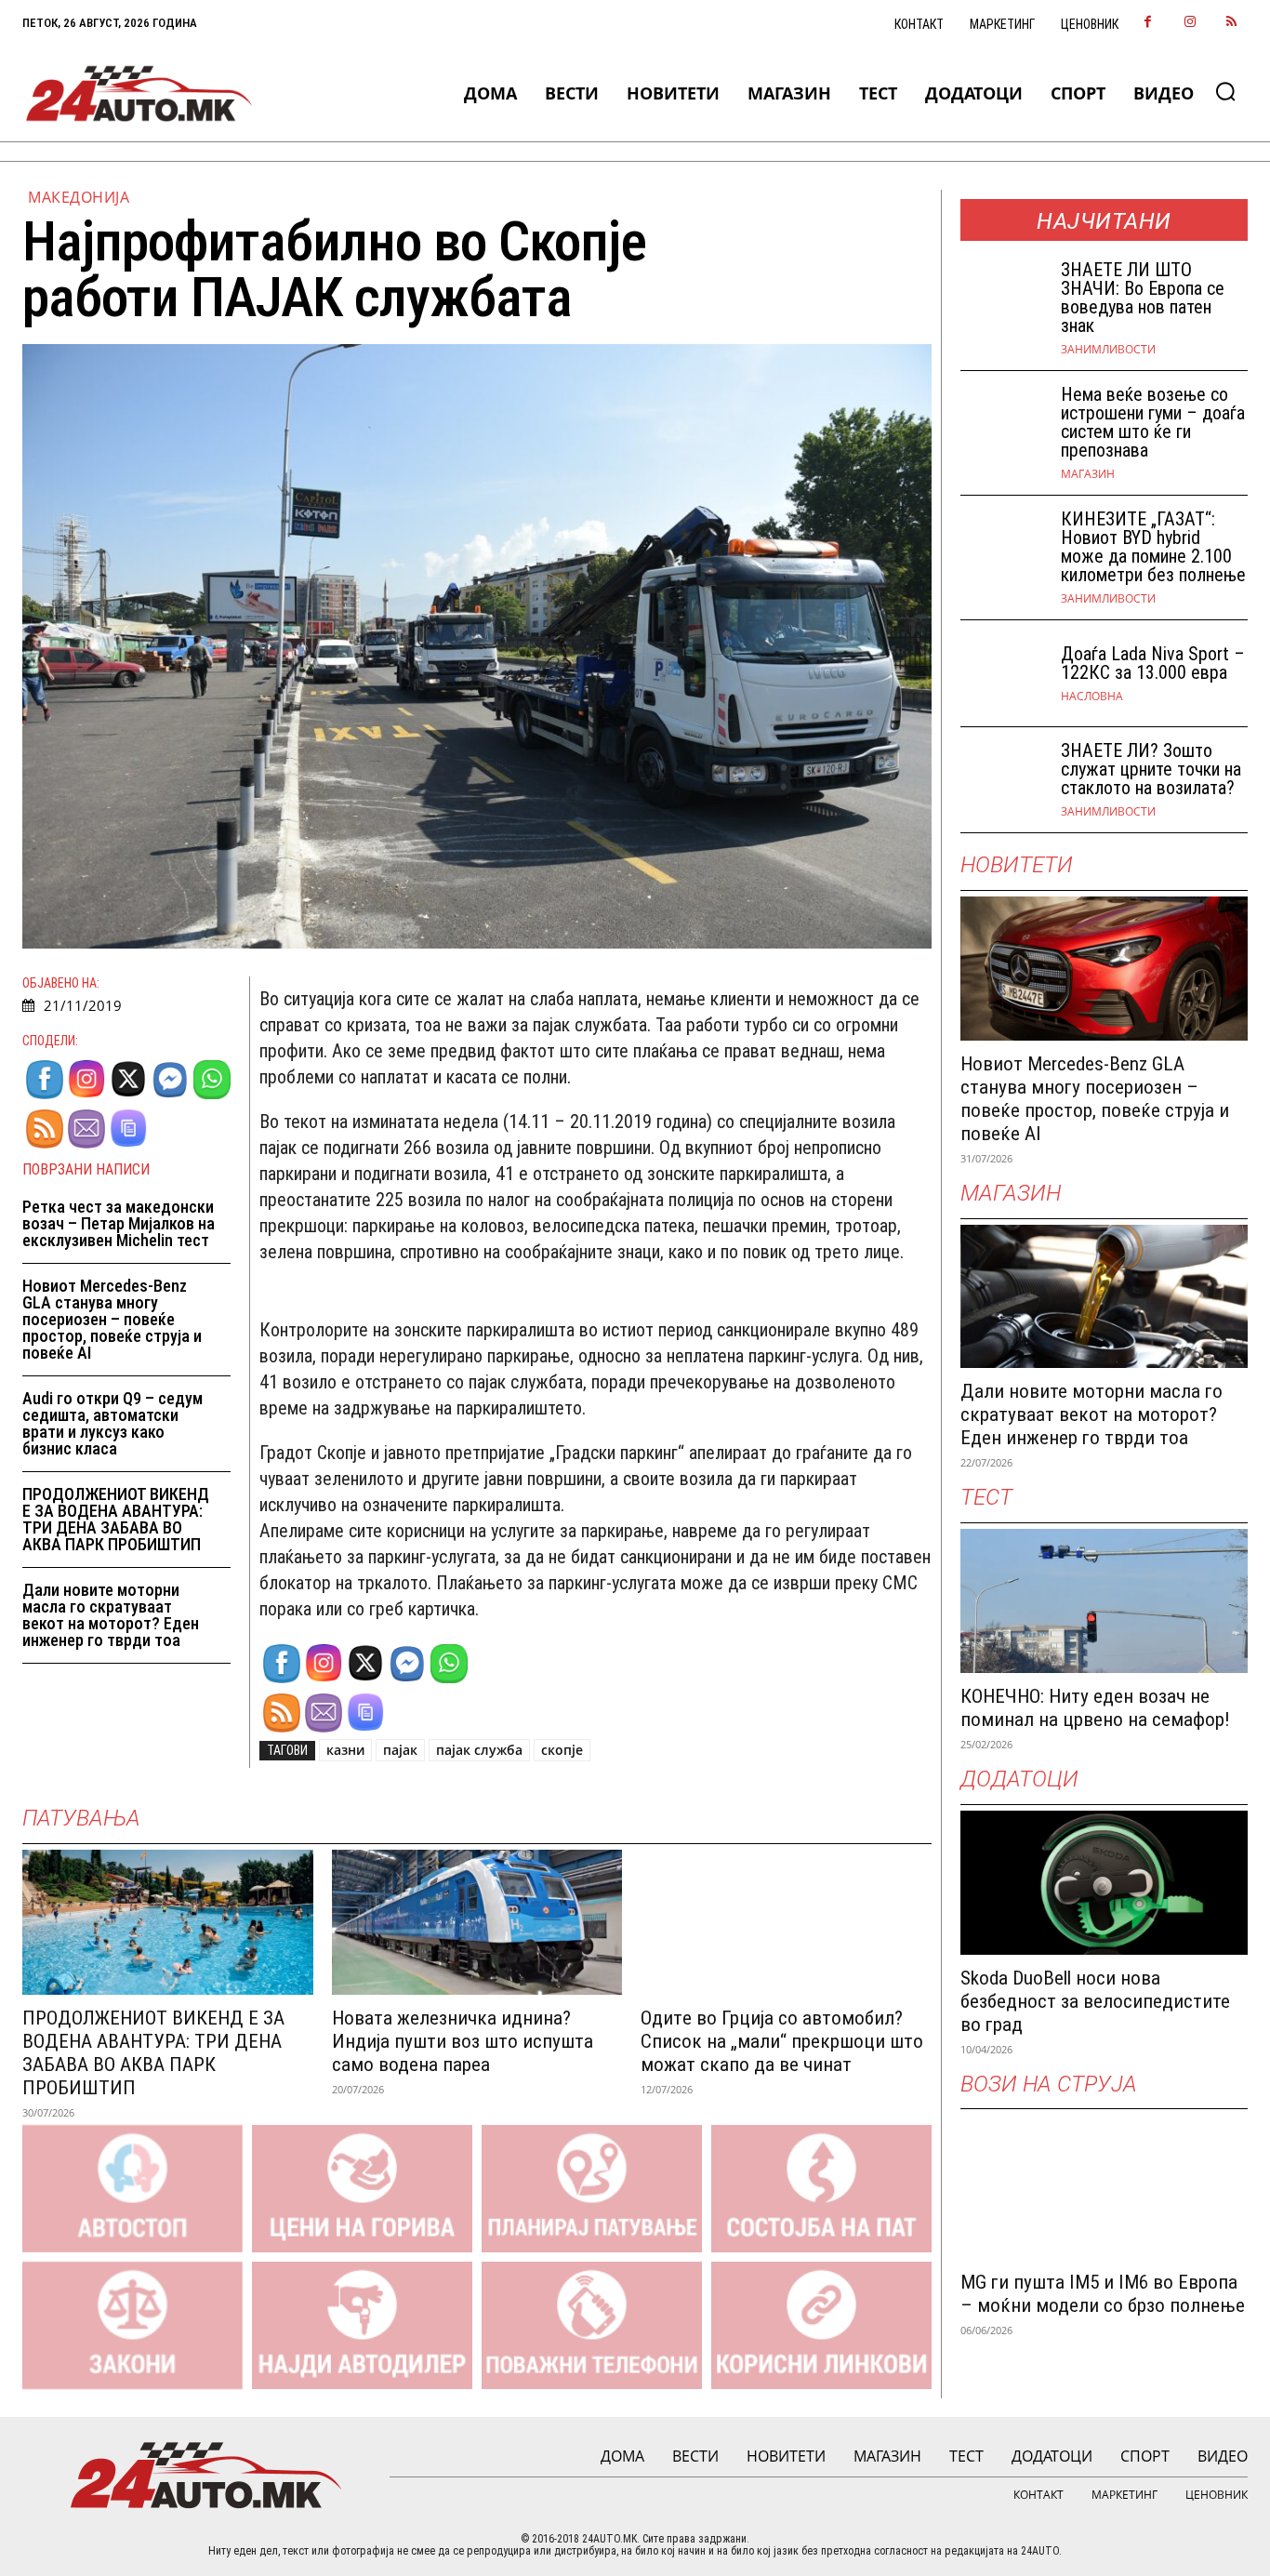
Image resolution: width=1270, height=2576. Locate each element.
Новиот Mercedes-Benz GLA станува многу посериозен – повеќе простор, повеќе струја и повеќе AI (112, 1319)
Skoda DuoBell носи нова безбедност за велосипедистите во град (1095, 2001)
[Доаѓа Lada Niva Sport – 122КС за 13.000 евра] (1004, 673)
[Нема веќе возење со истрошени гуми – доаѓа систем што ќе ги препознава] (1004, 424)
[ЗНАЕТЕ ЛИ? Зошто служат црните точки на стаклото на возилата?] (1004, 780)
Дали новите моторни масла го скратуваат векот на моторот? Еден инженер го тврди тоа (111, 1615)
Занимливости (1108, 350)
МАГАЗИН (1088, 474)
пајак (400, 1750)
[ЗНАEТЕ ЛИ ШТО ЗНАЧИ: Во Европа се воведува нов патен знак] (1004, 299)
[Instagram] (1190, 23)
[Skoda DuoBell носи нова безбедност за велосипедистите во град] (1105, 1883)
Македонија (79, 197)
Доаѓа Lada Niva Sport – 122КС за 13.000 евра (1153, 663)
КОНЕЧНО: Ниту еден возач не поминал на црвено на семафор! (1095, 1708)
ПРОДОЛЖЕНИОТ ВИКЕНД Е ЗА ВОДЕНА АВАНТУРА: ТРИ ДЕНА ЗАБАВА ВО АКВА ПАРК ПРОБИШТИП (116, 1519)
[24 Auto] (140, 93)
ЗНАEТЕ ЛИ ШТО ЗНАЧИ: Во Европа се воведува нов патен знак (1143, 298)
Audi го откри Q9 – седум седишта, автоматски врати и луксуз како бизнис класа (112, 1423)
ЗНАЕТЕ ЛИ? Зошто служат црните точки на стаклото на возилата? (1151, 769)
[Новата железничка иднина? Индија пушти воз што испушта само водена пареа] (477, 1922)
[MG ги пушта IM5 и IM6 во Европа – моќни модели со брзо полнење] (1105, 2187)
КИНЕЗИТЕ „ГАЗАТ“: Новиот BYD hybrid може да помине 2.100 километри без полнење (1153, 547)
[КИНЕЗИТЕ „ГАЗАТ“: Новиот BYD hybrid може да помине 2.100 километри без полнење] (1004, 549)
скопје (562, 1750)
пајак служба (479, 1750)
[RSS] (1231, 23)
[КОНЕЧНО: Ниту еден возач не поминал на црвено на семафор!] (1105, 1601)
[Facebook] (1148, 23)
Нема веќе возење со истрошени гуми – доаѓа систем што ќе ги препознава (1153, 422)
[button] (1225, 91)
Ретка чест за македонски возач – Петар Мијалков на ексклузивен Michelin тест (119, 1223)
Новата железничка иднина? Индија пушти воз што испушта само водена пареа (463, 2041)
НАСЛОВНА (1092, 697)
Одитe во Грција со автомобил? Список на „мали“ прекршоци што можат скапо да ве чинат (782, 2041)
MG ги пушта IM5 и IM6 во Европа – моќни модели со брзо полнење (1103, 2294)
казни (345, 1750)
